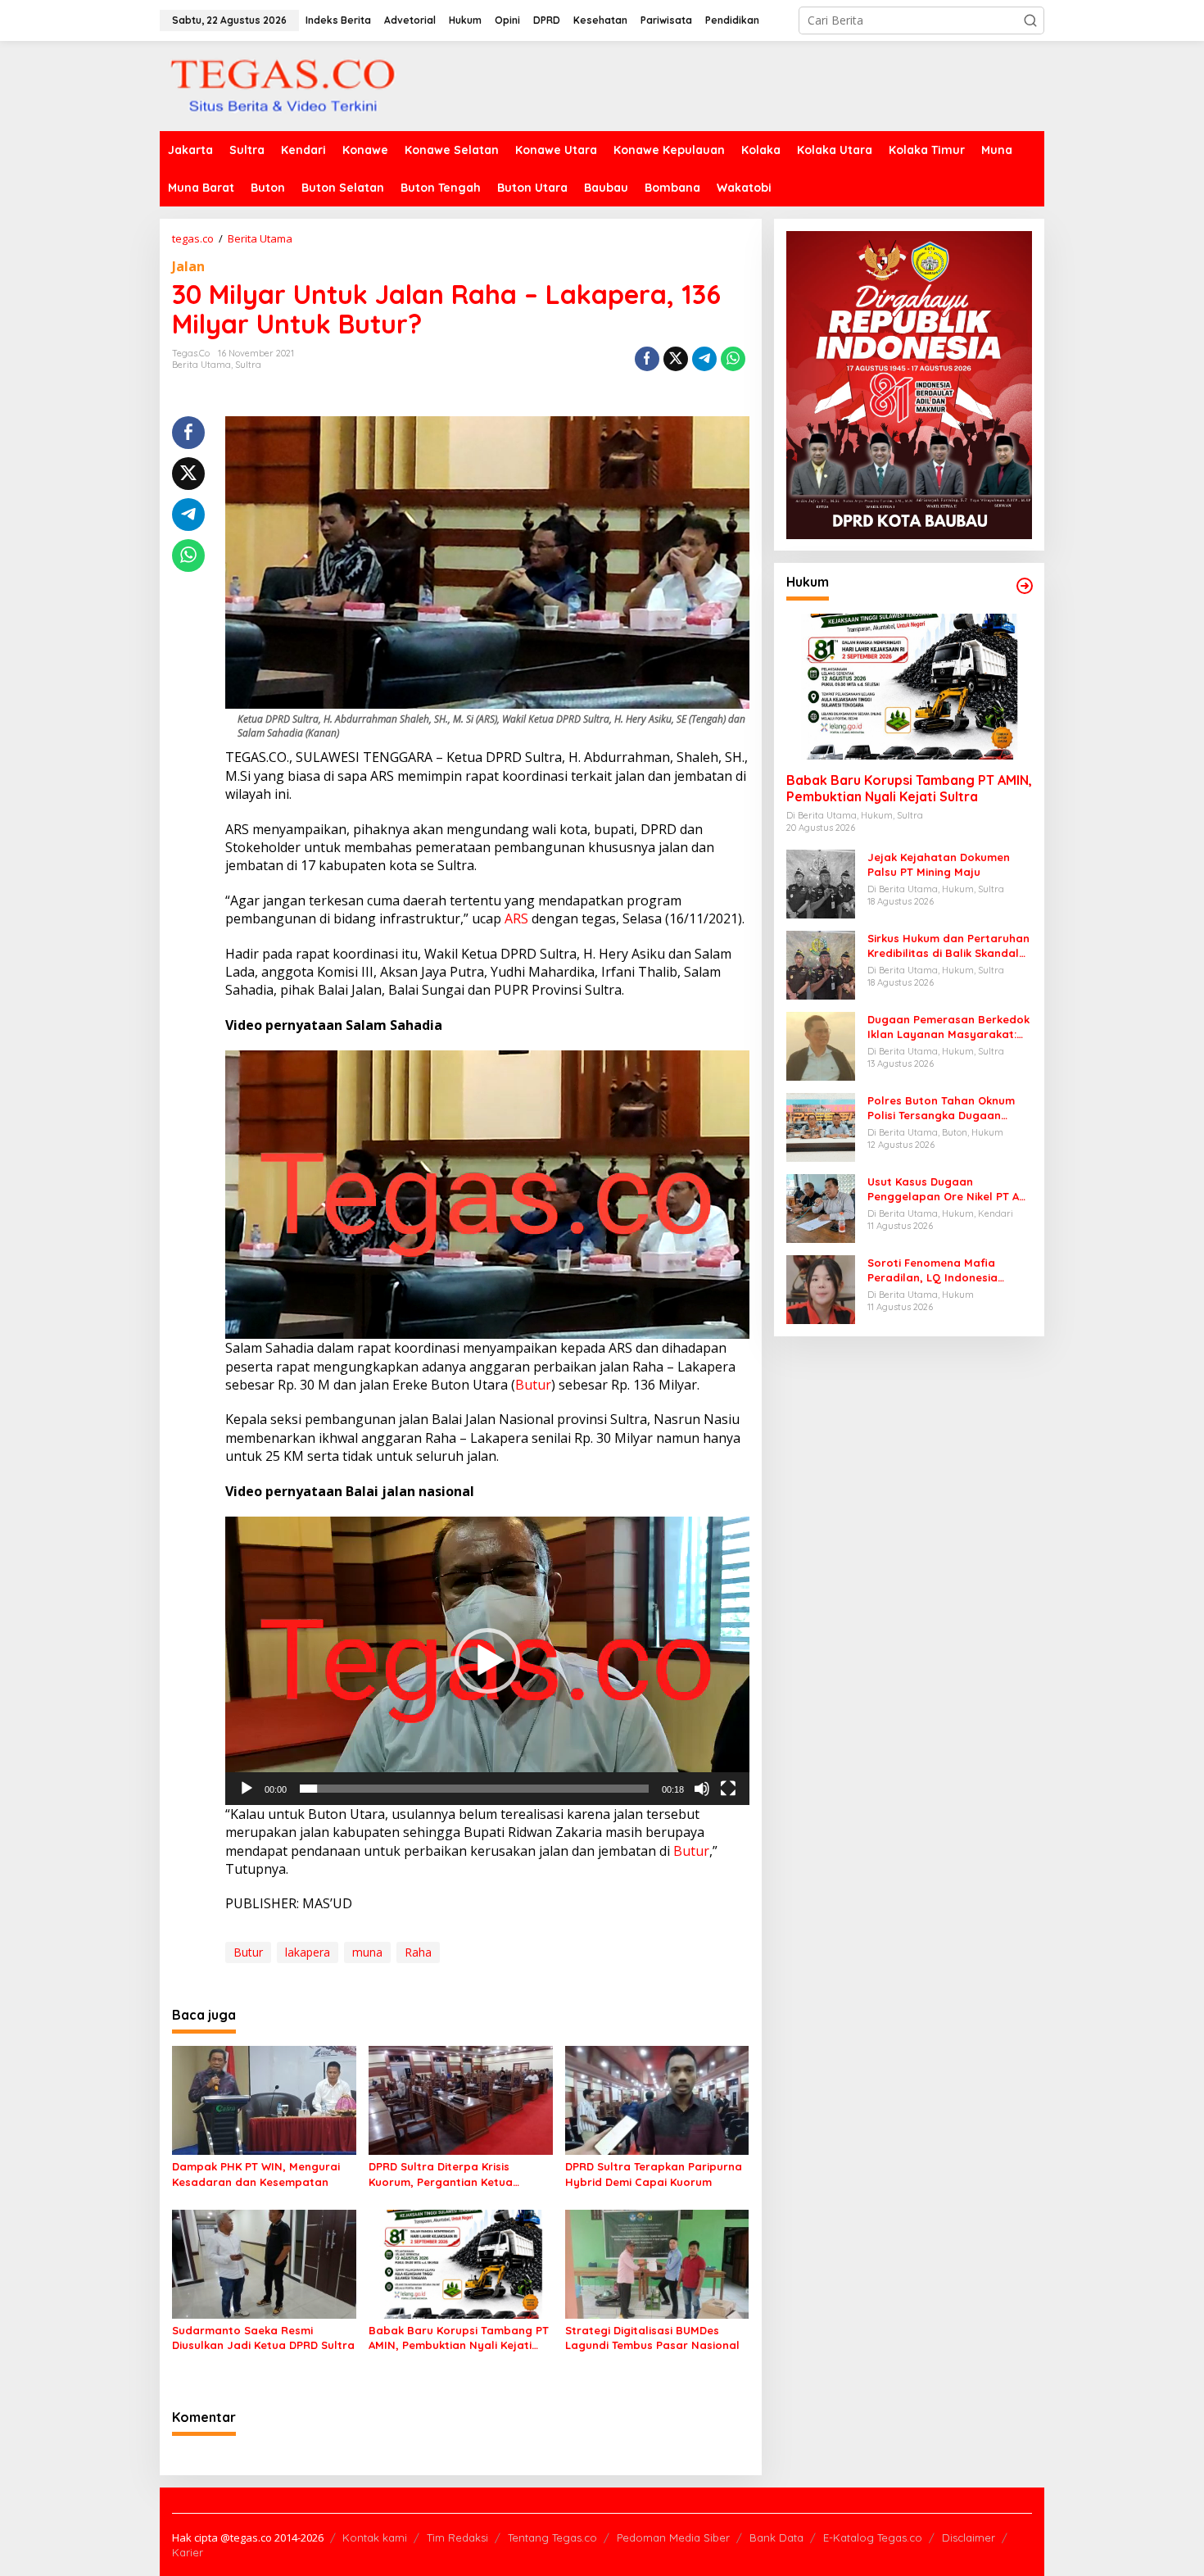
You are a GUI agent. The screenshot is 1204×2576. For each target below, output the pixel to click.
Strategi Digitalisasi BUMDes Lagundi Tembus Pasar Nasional (652, 2338)
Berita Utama (201, 365)
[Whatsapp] (733, 359)
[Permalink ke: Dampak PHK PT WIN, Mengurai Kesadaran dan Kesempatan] (264, 2099)
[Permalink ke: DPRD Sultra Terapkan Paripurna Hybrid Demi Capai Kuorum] (657, 2099)
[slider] (474, 1789)
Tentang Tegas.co (552, 2537)
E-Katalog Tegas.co (873, 2537)
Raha (418, 1952)
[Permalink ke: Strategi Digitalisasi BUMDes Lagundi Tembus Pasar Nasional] (657, 2263)
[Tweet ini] (676, 359)
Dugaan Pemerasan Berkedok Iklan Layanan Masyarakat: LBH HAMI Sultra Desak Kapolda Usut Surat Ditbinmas (948, 1027)
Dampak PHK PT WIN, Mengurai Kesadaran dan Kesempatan (256, 2174)
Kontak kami (375, 2537)
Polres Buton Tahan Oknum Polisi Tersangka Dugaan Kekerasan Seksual (941, 1108)
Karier (188, 2552)
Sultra (248, 365)
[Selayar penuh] (728, 1789)
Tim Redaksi (457, 2537)
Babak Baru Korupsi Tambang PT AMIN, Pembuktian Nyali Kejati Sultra (459, 2338)
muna (367, 1952)
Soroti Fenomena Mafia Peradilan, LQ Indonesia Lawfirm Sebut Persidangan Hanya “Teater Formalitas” (943, 1270)
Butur (533, 1385)
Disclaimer (969, 2537)
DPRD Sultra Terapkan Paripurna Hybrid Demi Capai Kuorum (654, 2174)
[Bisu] (702, 1789)
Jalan (188, 266)
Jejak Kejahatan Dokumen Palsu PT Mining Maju (939, 864)
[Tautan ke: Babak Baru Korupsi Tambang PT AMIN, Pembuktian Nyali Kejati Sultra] (909, 687)
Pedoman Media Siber (673, 2537)
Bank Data (776, 2537)
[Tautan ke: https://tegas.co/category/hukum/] (1025, 586)
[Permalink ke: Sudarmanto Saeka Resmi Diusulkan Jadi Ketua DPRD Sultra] (264, 2263)
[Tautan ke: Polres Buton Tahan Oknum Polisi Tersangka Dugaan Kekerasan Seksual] (821, 1126)
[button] (1030, 20)
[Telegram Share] (704, 359)
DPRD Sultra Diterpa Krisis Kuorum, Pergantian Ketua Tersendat (441, 2174)
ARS (516, 918)
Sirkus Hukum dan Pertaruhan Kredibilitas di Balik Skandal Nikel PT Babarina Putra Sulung (948, 946)
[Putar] (247, 1789)
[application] (487, 1195)
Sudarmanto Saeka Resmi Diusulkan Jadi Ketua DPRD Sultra (263, 2338)
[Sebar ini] (647, 359)
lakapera (308, 1952)
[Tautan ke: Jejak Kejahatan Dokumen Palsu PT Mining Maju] (821, 883)
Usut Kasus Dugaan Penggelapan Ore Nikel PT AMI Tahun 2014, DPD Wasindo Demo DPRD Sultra (949, 1189)
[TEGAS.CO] (283, 85)
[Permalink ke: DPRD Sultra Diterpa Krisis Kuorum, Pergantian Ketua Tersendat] (461, 2099)
